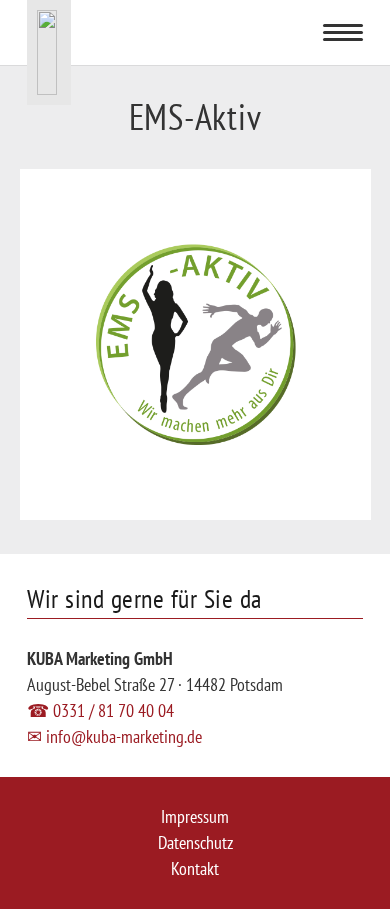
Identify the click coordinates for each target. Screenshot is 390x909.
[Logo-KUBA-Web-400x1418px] (49, 52)
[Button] (258, 32)
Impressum (195, 816)
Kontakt (195, 868)
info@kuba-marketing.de (114, 736)
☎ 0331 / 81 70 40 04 (100, 710)
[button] (343, 33)
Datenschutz (195, 842)
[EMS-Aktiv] (195, 181)
